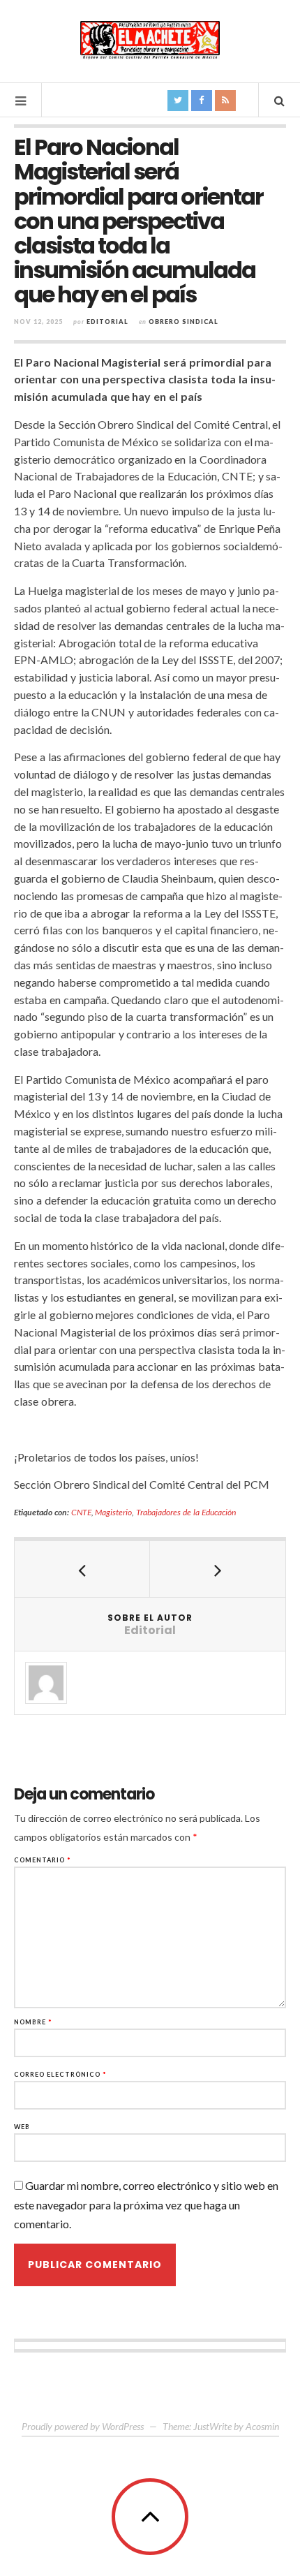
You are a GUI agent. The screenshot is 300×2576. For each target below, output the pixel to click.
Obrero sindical (183, 322)
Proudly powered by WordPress (83, 2426)
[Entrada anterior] (82, 1569)
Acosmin (262, 2426)
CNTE (81, 1512)
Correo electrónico (60, 2074)
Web (22, 2127)
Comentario (43, 1860)
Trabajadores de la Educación (186, 1512)
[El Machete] (150, 40)
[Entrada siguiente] (218, 1569)
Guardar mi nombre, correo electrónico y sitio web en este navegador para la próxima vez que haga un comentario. (146, 2204)
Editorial (107, 322)
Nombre (33, 2022)
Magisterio (113, 1512)
